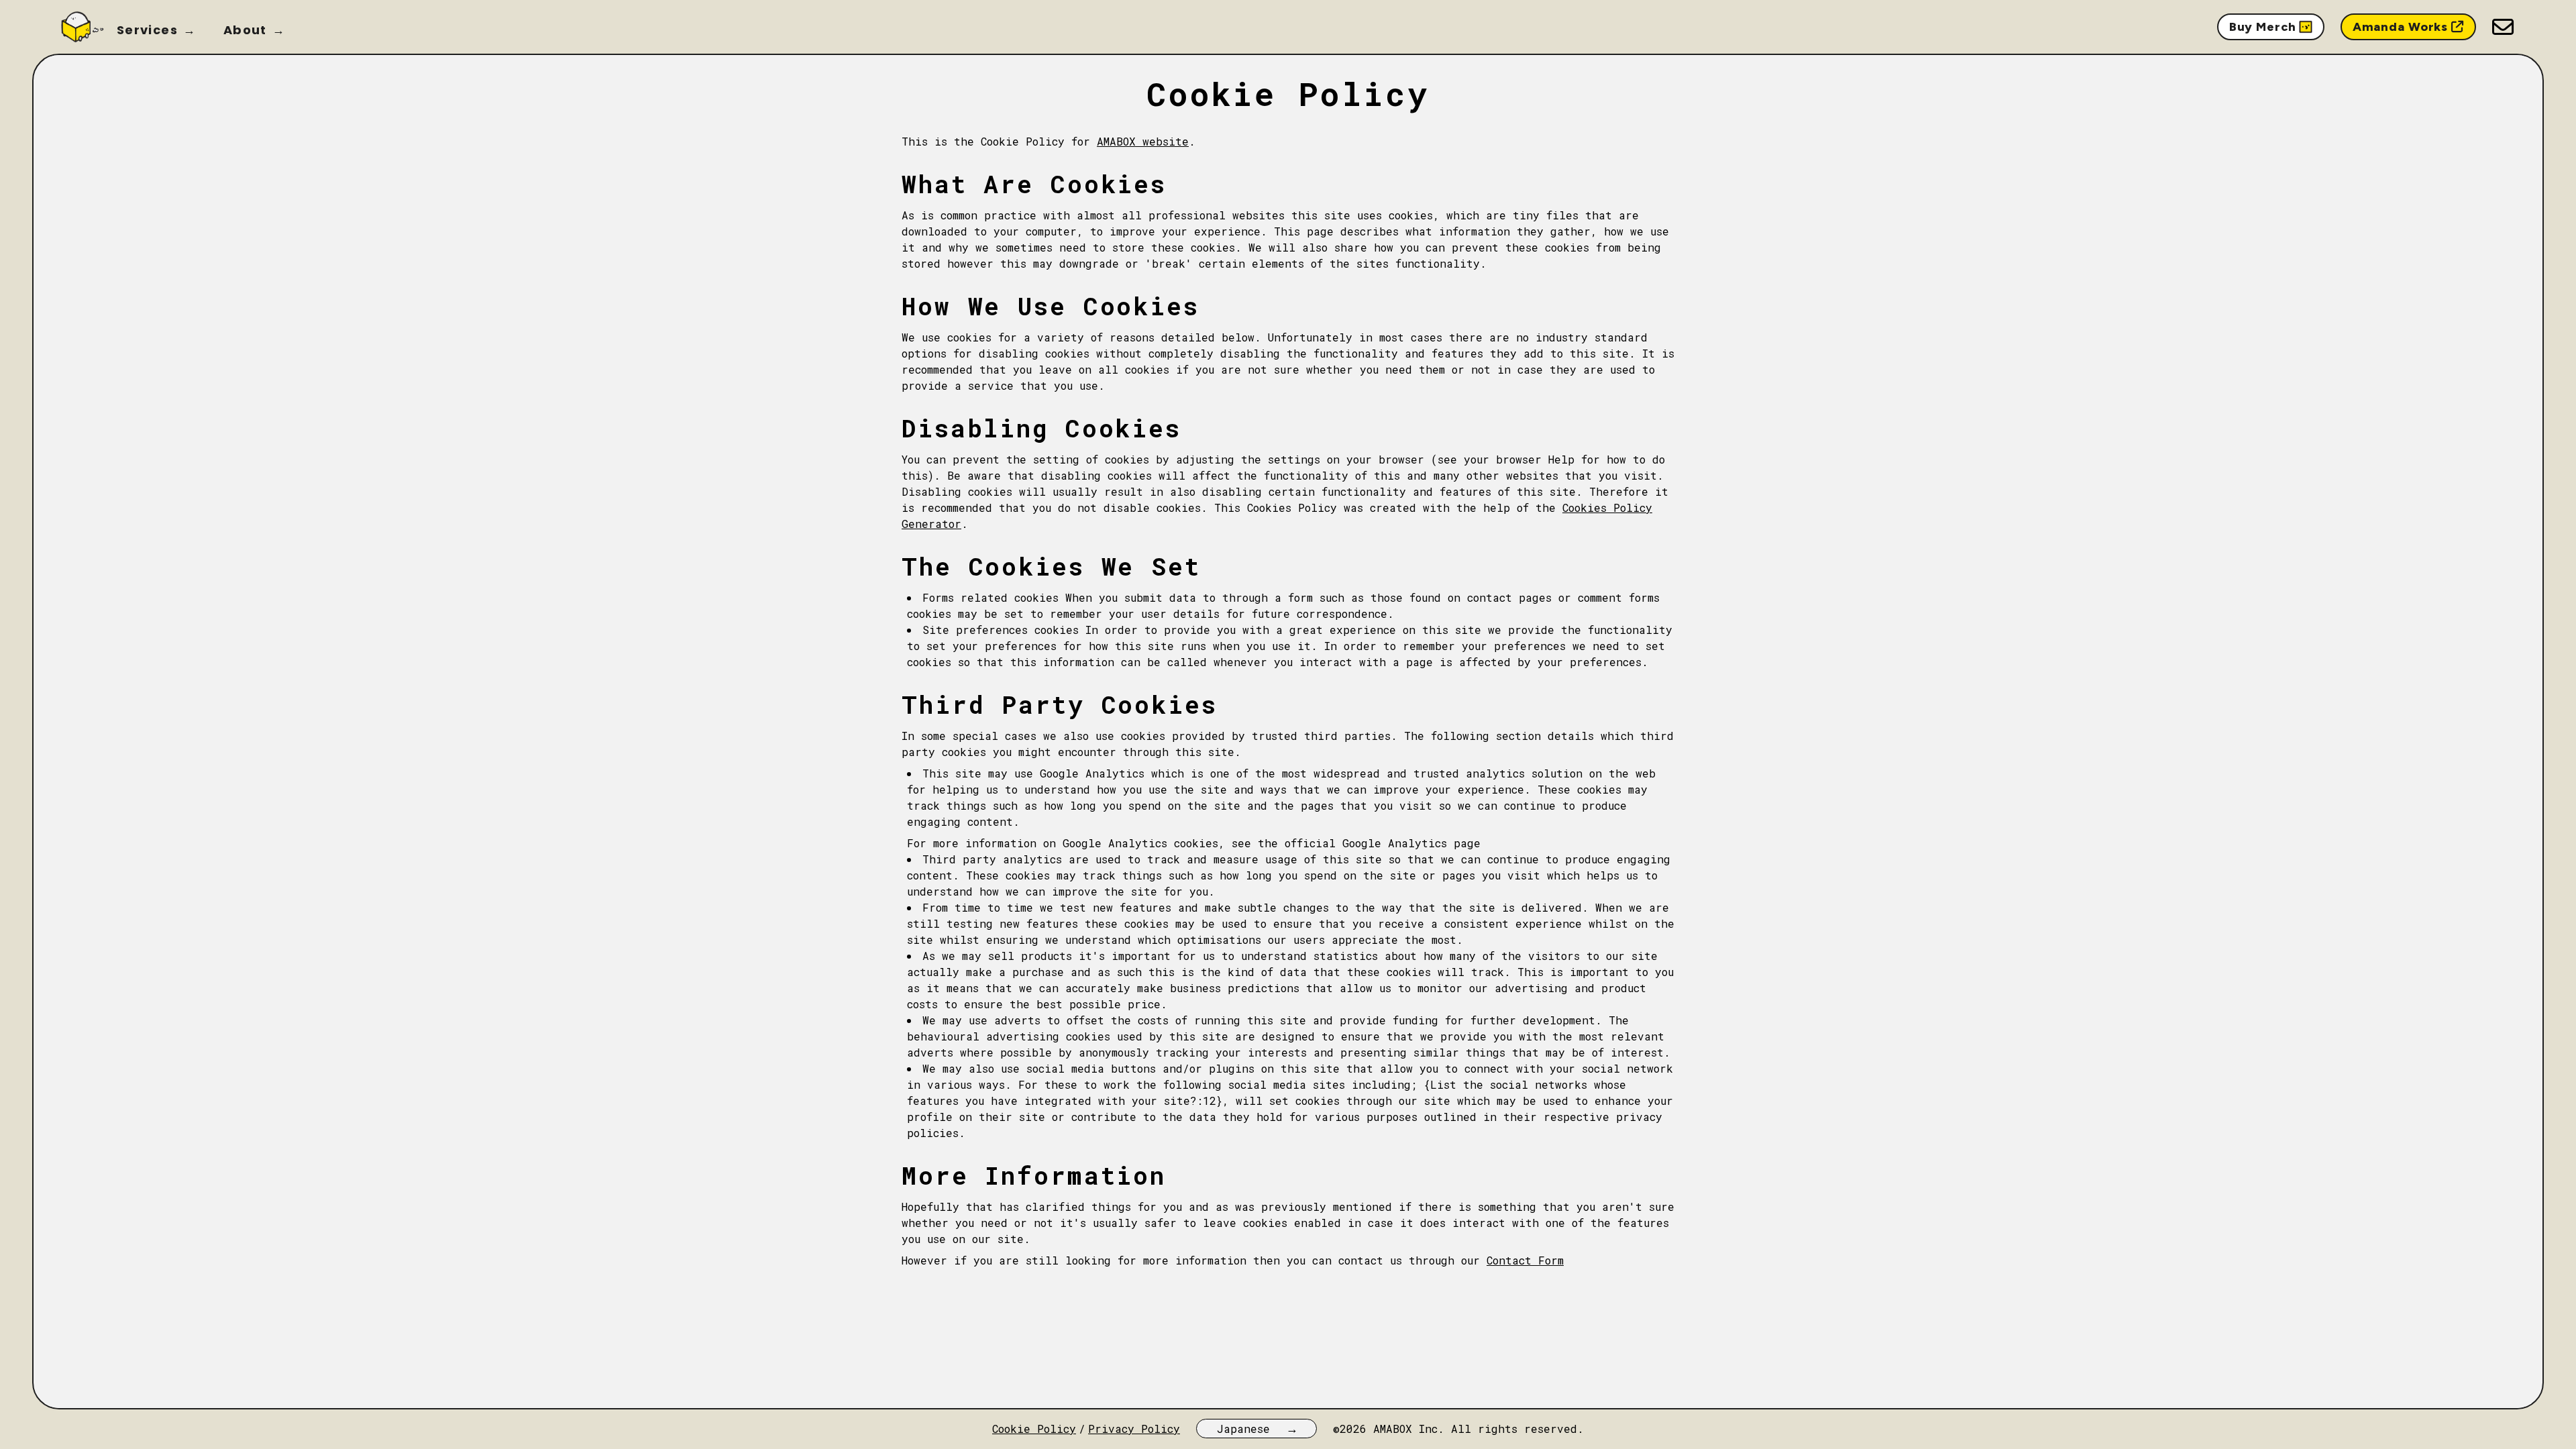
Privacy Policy (1134, 1429)
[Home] (81, 27)
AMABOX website (1143, 141)
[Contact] (2503, 27)
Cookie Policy (1034, 1429)
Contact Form (1525, 1260)
